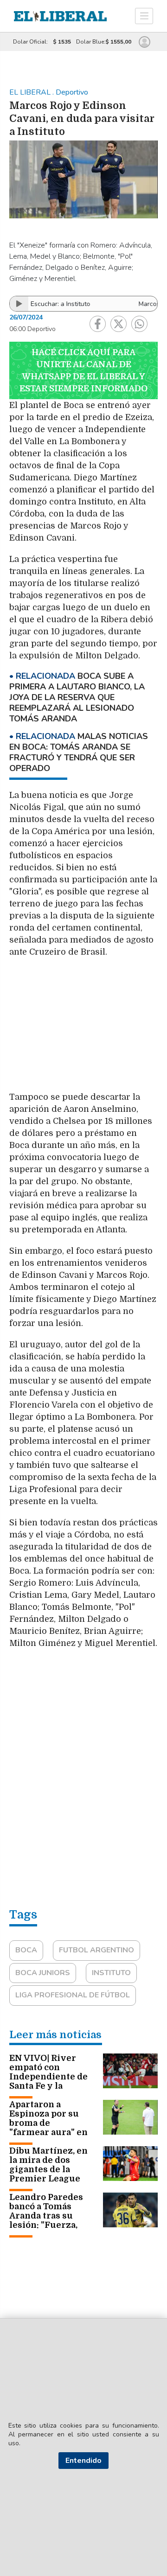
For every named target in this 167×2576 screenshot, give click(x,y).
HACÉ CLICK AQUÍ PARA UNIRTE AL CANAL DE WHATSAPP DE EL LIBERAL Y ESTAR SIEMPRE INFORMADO (83, 370)
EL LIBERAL (31, 92)
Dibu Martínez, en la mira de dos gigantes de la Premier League (48, 2165)
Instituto (111, 1973)
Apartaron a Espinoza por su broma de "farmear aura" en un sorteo (48, 2123)
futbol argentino (96, 1950)
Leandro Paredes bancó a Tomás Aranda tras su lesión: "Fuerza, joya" (46, 2216)
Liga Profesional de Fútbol (73, 1995)
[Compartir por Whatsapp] (139, 324)
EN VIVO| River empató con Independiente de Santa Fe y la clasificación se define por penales (50, 2081)
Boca (26, 1950)
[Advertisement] (83, 1029)
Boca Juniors (43, 1973)
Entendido (83, 2461)
